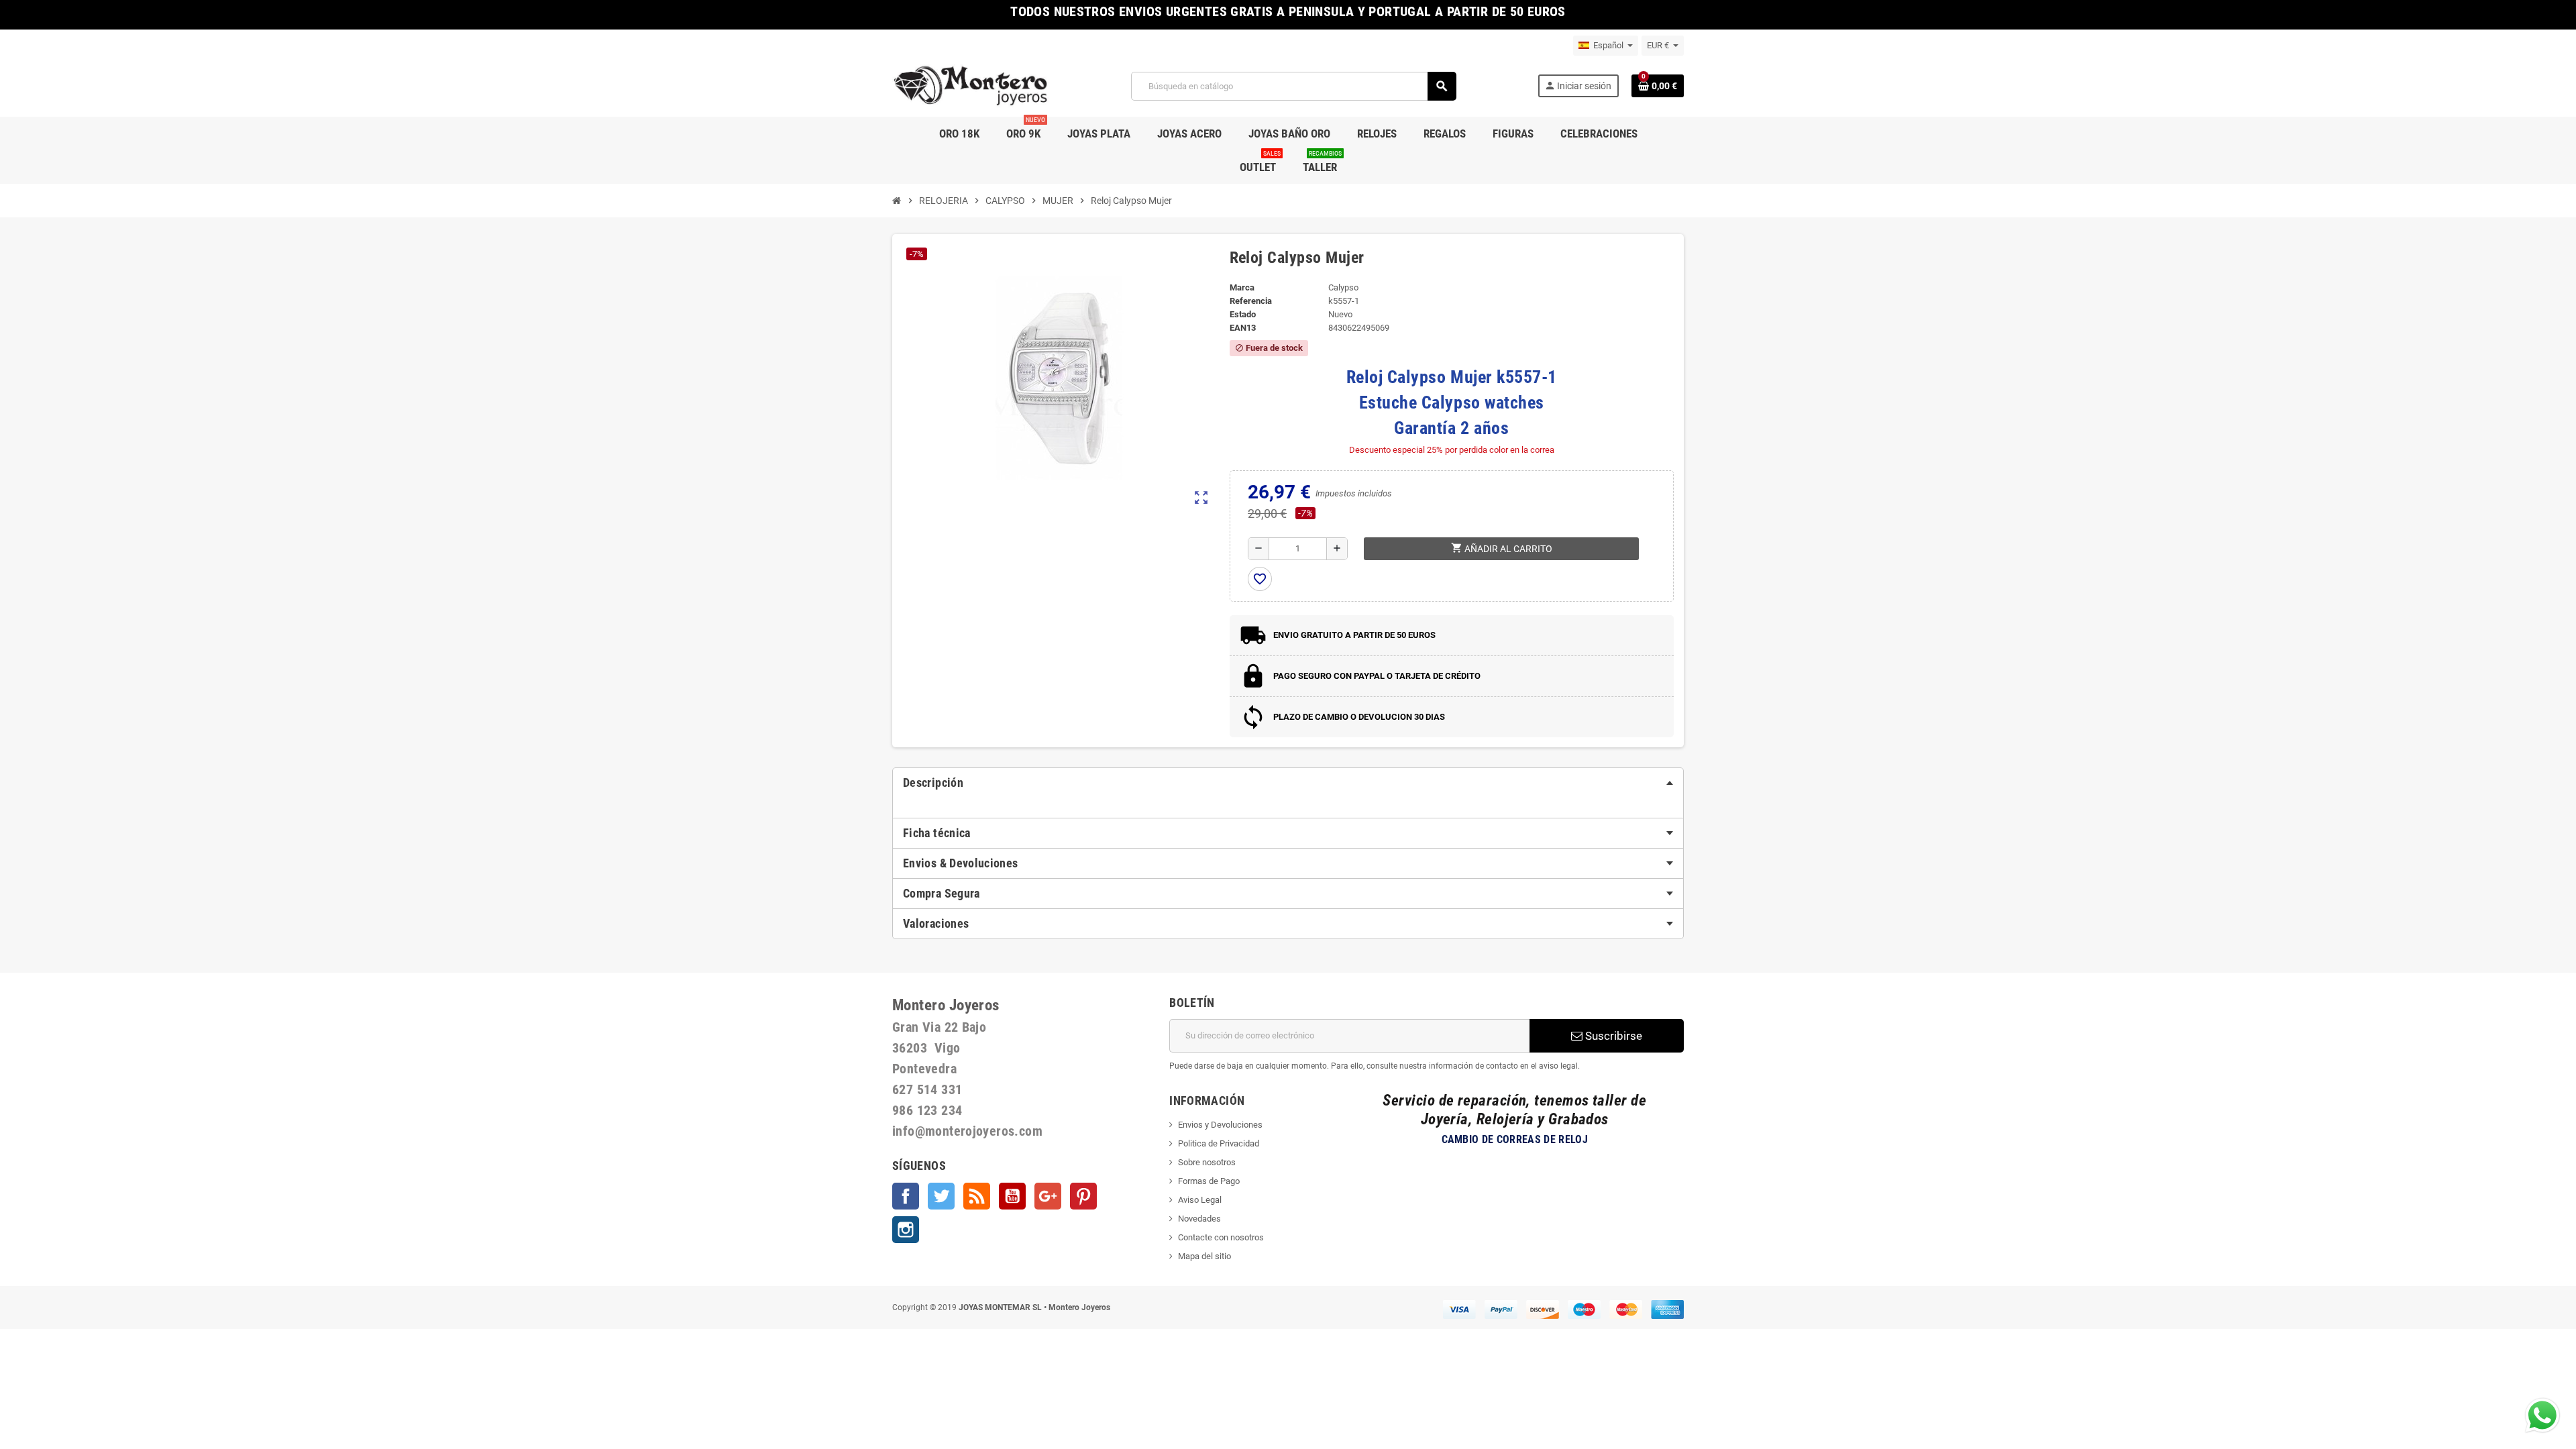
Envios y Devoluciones (1220, 1125)
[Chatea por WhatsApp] (2542, 1414)
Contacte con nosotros (1221, 1237)
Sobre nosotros (1207, 1162)
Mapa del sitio (1204, 1256)
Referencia (1251, 301)
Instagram (906, 1230)
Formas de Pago (1209, 1181)
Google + (1048, 1196)
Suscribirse (1612, 1036)
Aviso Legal (1200, 1200)
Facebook (906, 1196)
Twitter (941, 1196)
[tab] (1288, 783)
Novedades (1199, 1219)
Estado (1243, 314)
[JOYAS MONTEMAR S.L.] (971, 86)
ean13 (1243, 328)
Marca (1242, 287)
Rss (977, 1196)
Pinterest (1083, 1196)
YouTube (1012, 1196)
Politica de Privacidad (1219, 1143)
